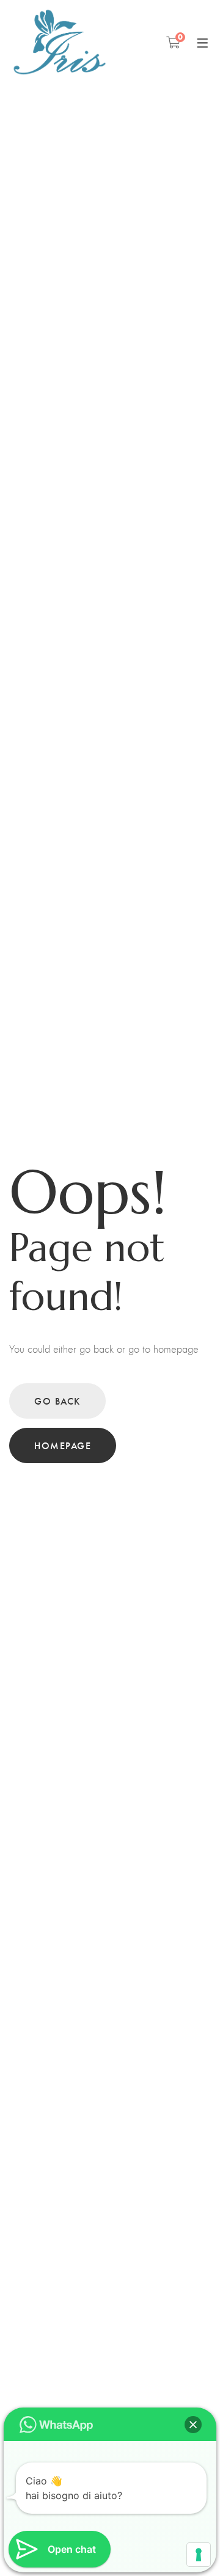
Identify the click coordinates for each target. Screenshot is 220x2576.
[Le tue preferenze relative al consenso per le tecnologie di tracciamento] (199, 2555)
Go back (57, 1401)
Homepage (63, 1445)
